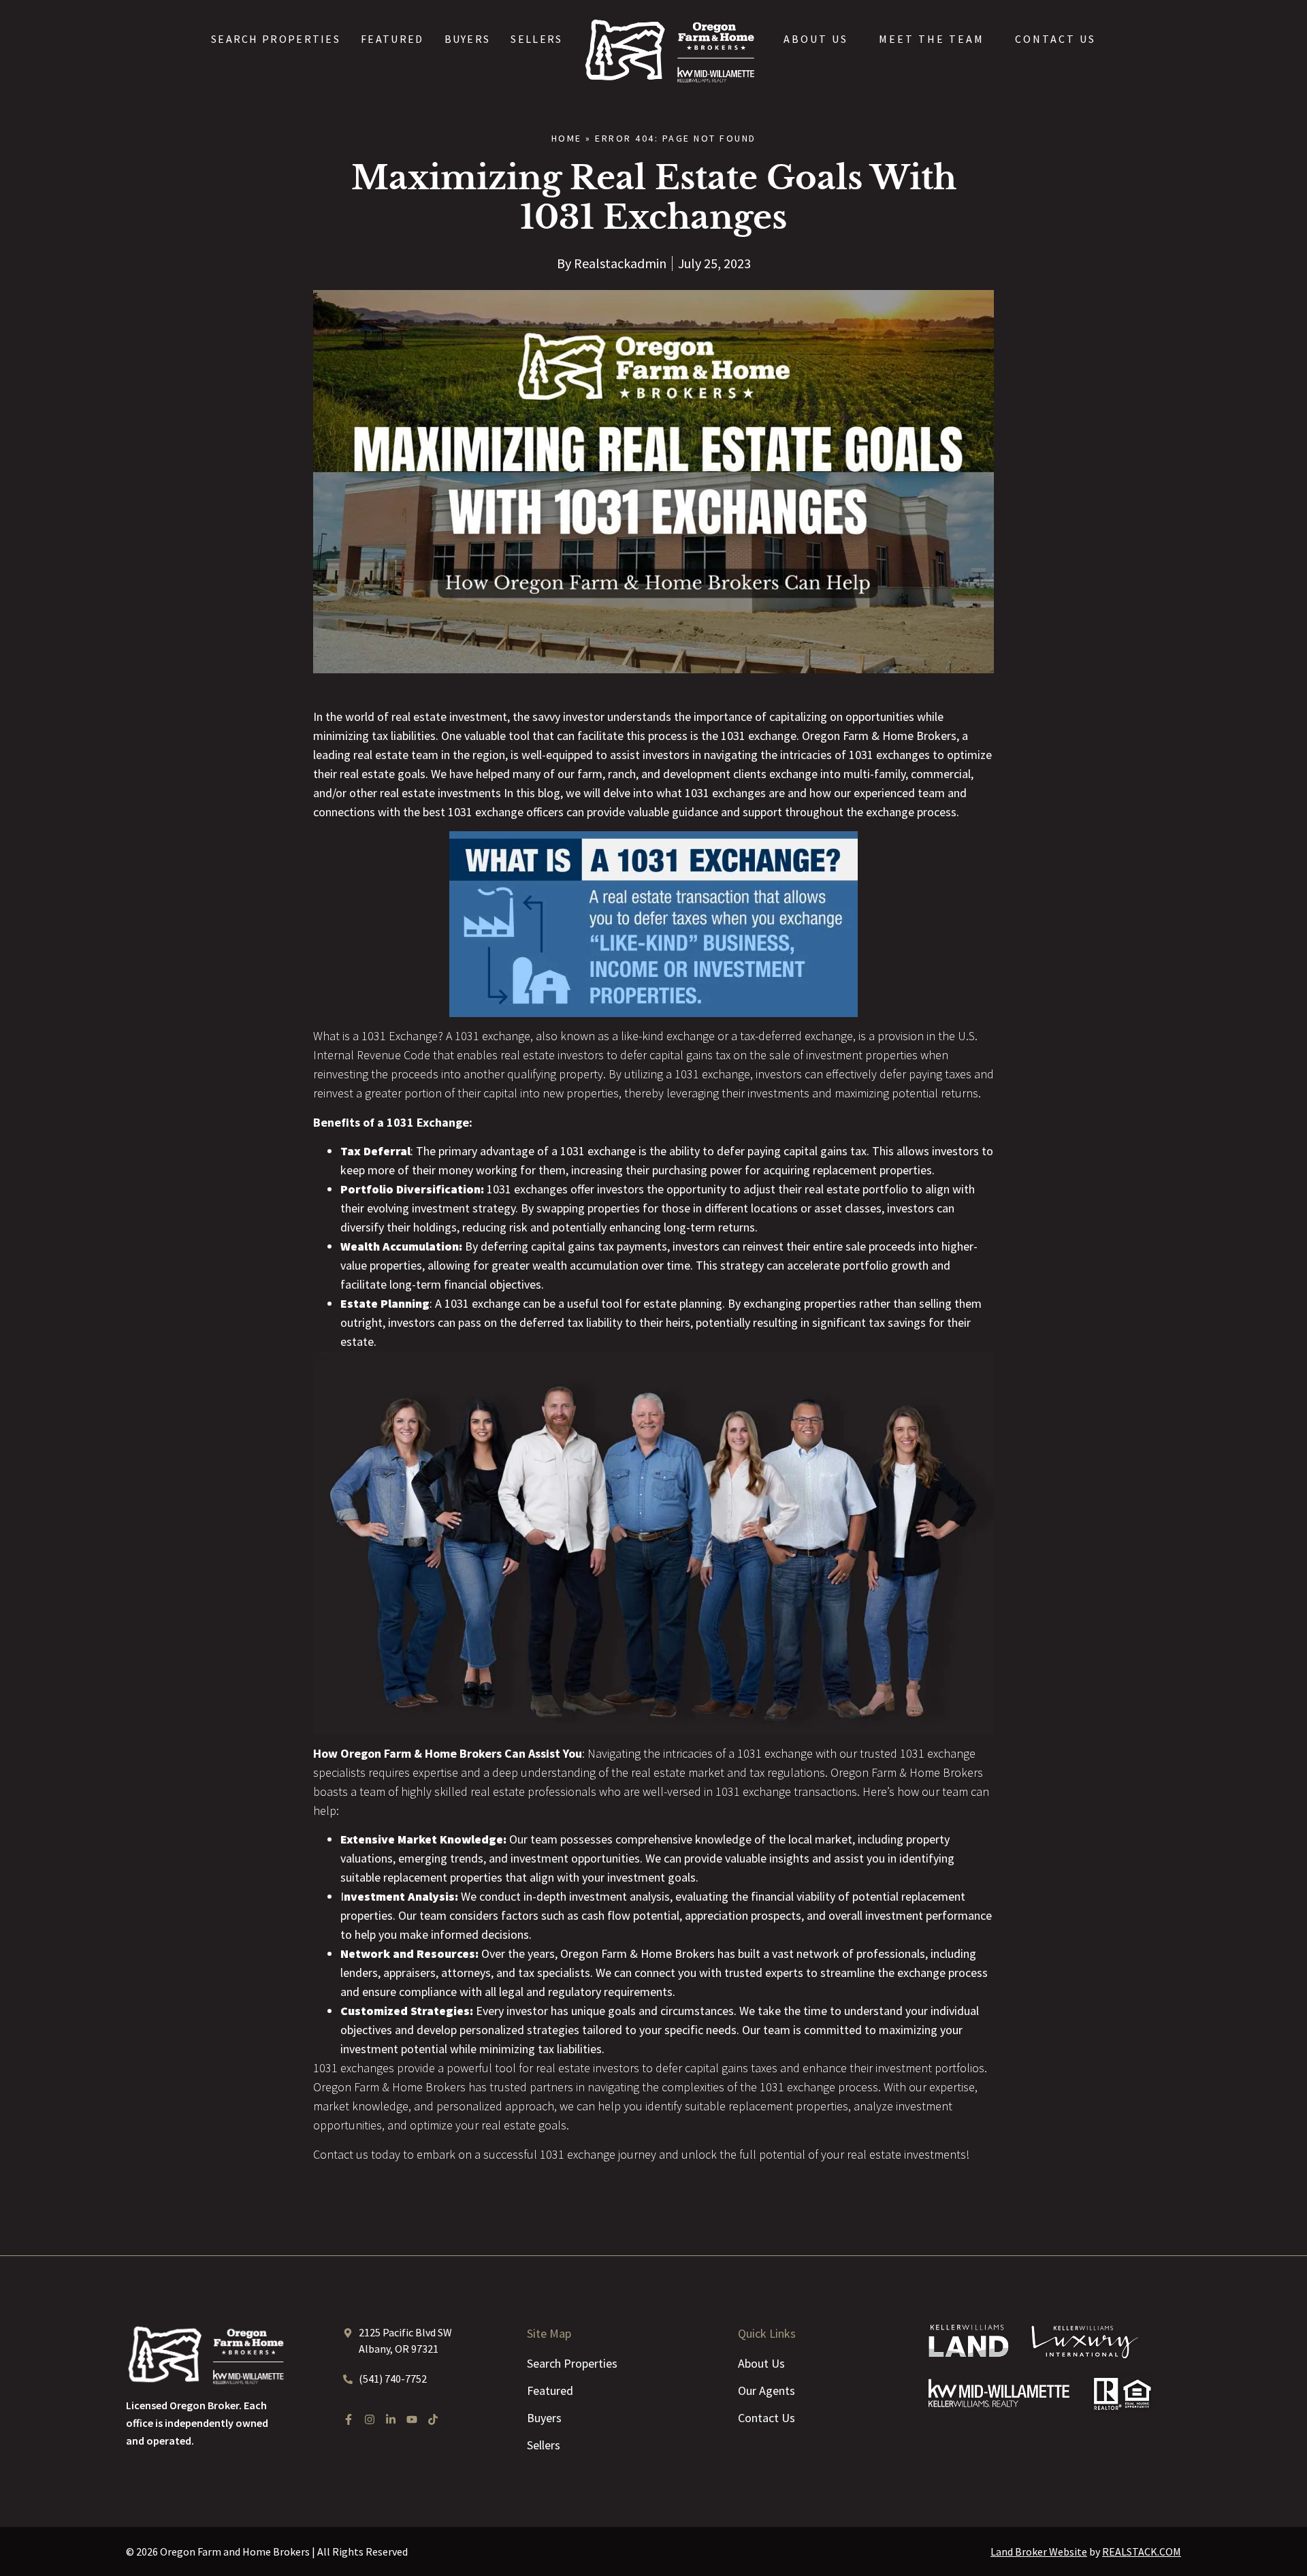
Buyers (468, 39)
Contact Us (1055, 39)
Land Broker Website (1039, 2551)
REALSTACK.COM (1142, 2551)
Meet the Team (932, 39)
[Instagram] (370, 2419)
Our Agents (767, 2390)
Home (567, 138)
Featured (392, 39)
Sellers (536, 39)
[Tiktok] (433, 2419)
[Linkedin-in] (391, 2419)
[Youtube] (412, 2419)
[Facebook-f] (349, 2419)
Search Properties (276, 39)
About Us (816, 39)
